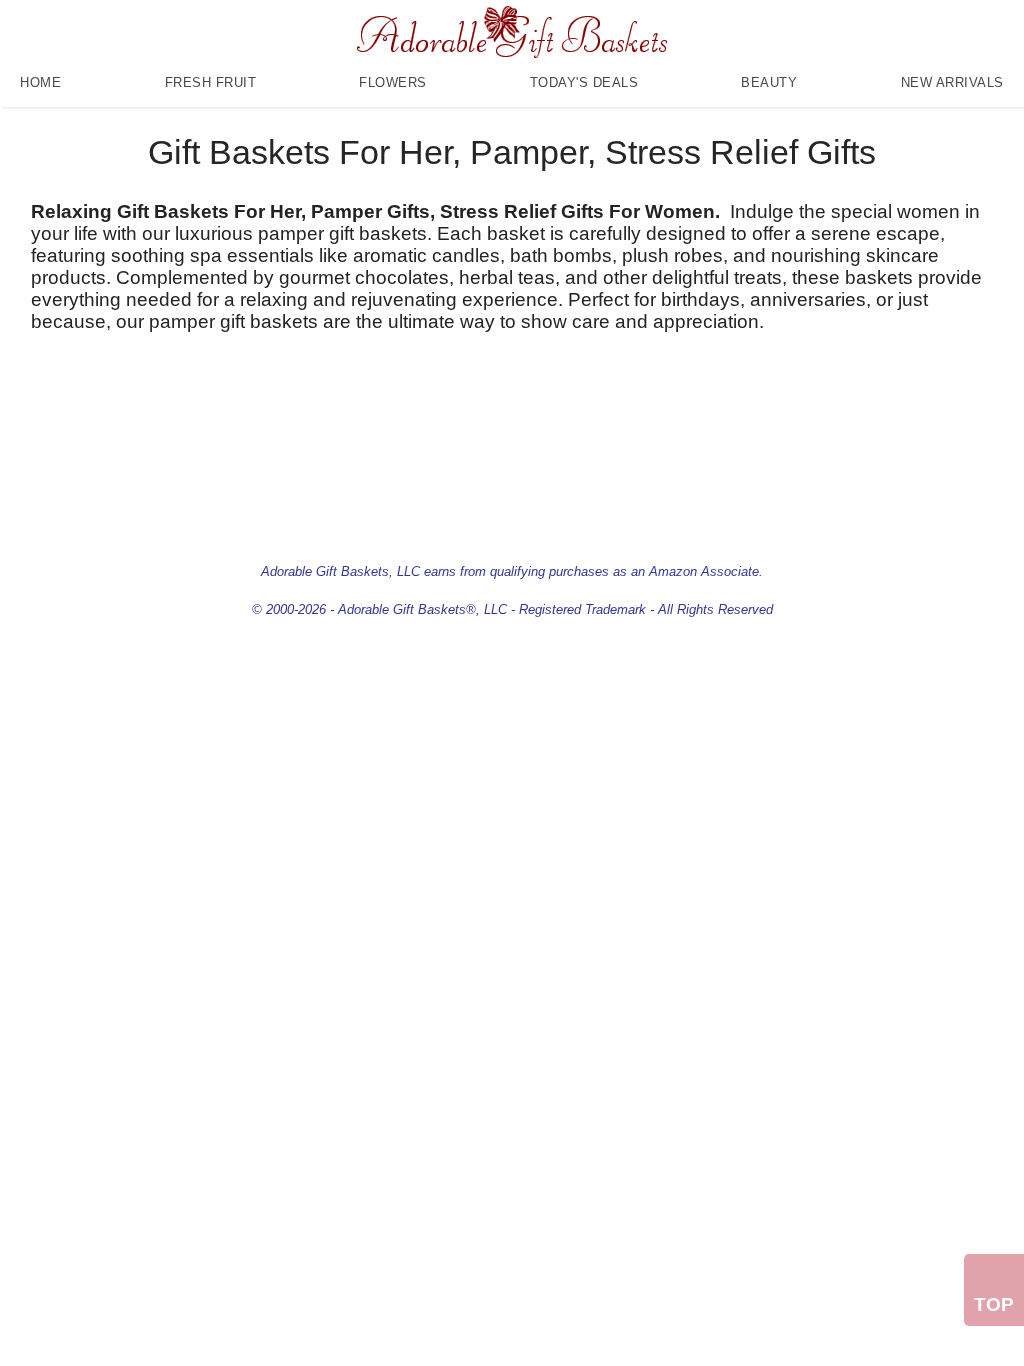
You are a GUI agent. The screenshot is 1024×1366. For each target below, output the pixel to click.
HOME (40, 82)
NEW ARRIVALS (952, 82)
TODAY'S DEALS (584, 82)
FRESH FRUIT (211, 82)
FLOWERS (393, 82)
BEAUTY (769, 82)
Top (994, 1304)
